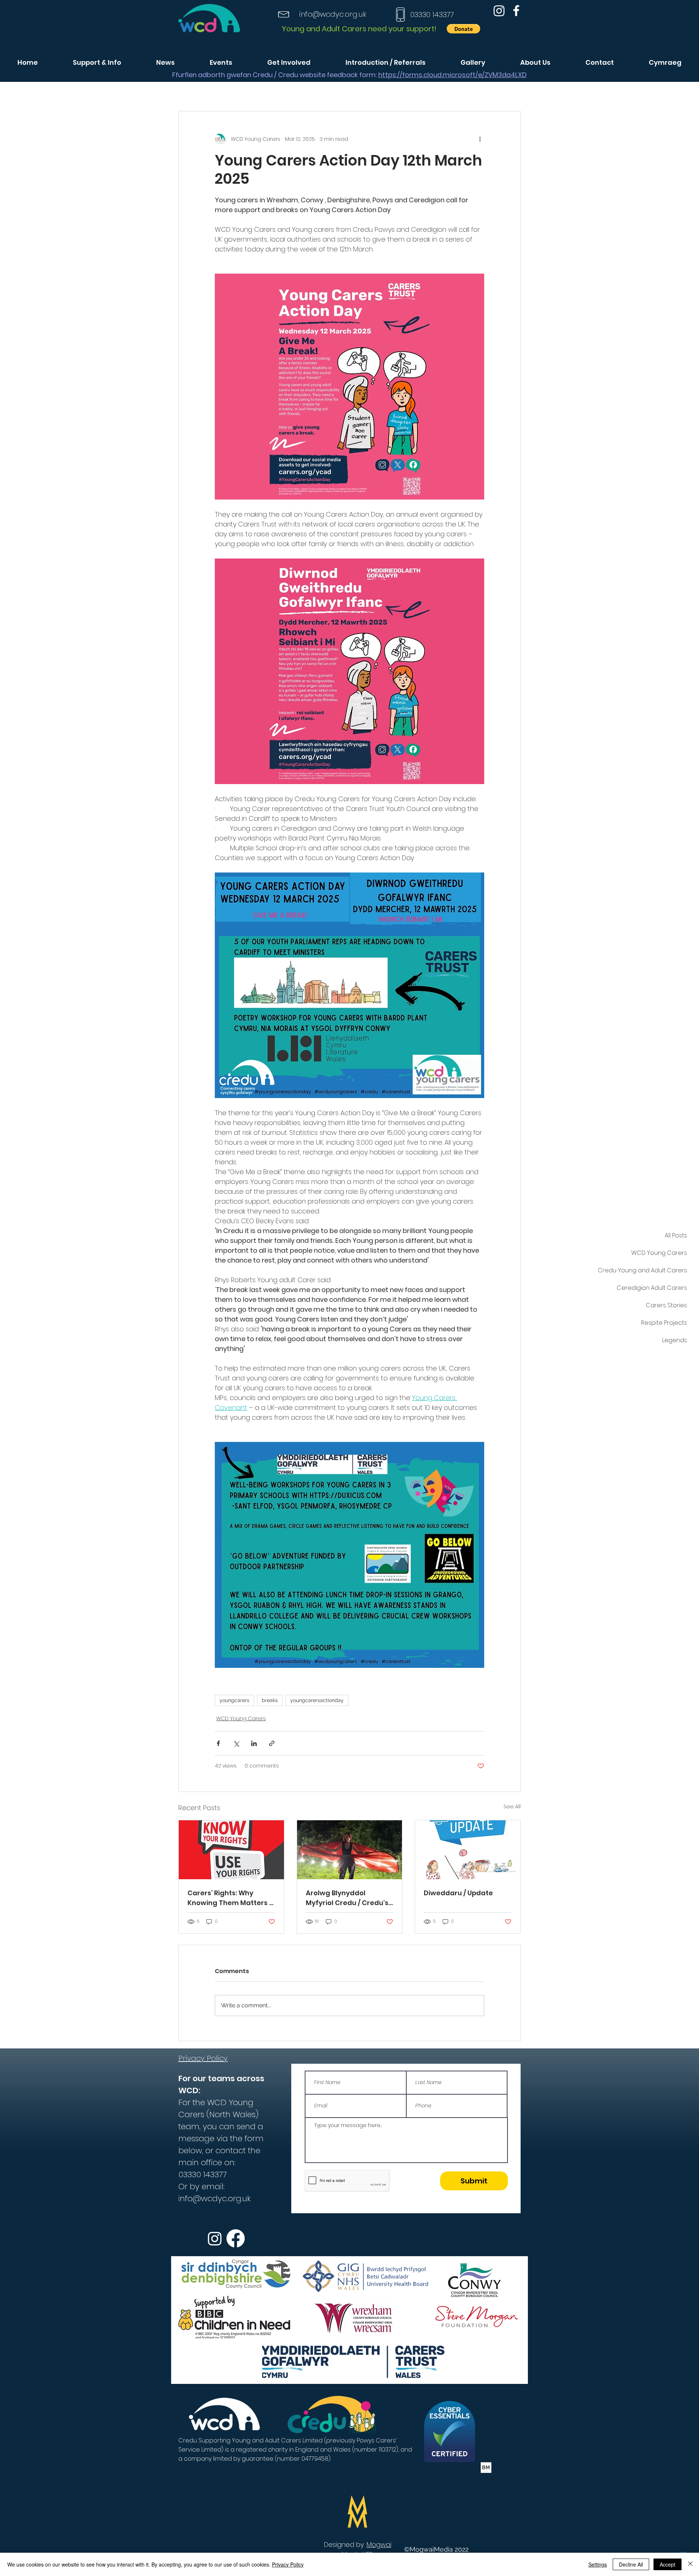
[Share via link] (272, 1743)
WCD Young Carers (241, 1718)
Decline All (631, 2564)
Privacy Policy (288, 2564)
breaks (270, 1700)
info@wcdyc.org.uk (333, 14)
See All (512, 1806)
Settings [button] (598, 2564)
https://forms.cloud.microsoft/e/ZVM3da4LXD (453, 75)
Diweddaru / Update (458, 1893)
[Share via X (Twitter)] (236, 1743)
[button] (463, 29)
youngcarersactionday (317, 1700)
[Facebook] (516, 11)
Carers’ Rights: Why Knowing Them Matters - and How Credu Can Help (230, 1898)
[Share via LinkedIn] (254, 1743)
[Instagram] (499, 11)
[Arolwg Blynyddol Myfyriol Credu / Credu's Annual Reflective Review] (350, 1850)
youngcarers (234, 1700)
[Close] (690, 2564)
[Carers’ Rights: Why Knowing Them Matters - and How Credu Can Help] (231, 1850)
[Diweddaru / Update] (468, 1850)
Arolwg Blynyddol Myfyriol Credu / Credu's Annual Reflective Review (349, 1898)
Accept (668, 2564)
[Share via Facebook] (218, 1743)
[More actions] (480, 139)
